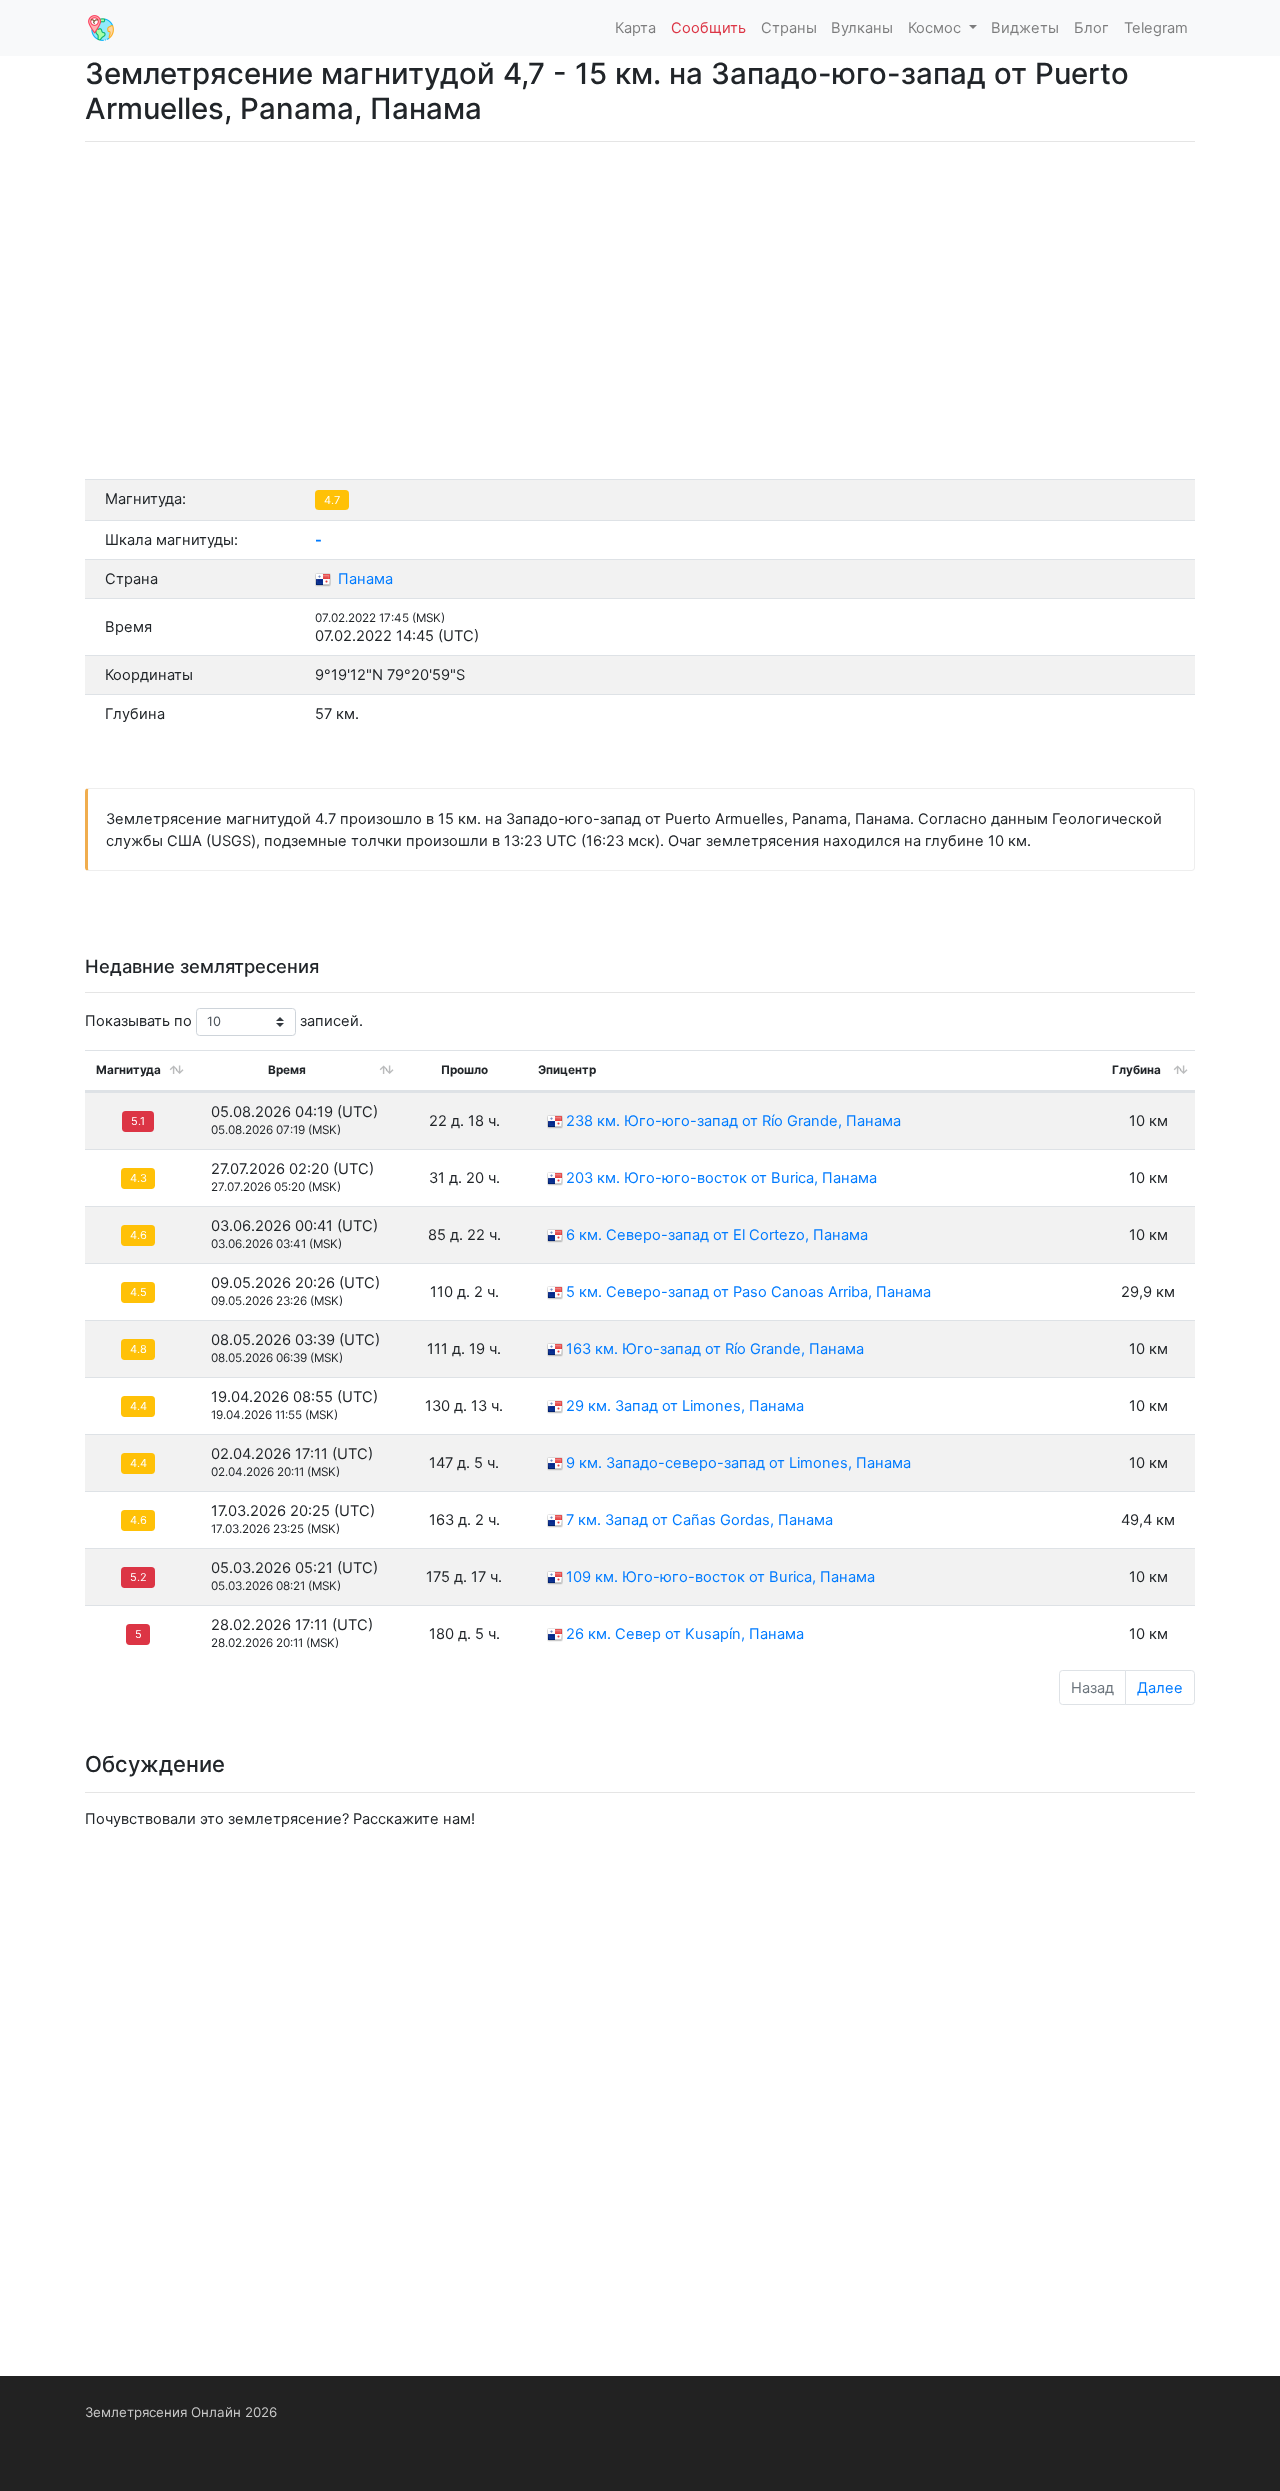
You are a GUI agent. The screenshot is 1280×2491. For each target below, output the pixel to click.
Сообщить (708, 28)
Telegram (1156, 28)
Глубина (1136, 1070)
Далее (1160, 1688)
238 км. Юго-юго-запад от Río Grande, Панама (733, 1121)
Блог (1091, 28)
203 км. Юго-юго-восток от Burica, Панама (721, 1178)
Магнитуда (128, 1070)
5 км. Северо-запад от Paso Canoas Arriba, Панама (748, 1292)
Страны (789, 28)
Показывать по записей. (224, 1021)
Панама (363, 579)
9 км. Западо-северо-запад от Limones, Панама (738, 1463)
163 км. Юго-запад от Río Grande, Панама (715, 1349)
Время (287, 1070)
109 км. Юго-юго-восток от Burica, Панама (720, 1577)
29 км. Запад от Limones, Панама (685, 1406)
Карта (635, 28)
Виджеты (1025, 28)
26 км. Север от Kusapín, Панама (685, 1634)
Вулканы (862, 28)
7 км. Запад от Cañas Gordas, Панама (699, 1520)
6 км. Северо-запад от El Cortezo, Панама (717, 1235)
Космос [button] (936, 28)
